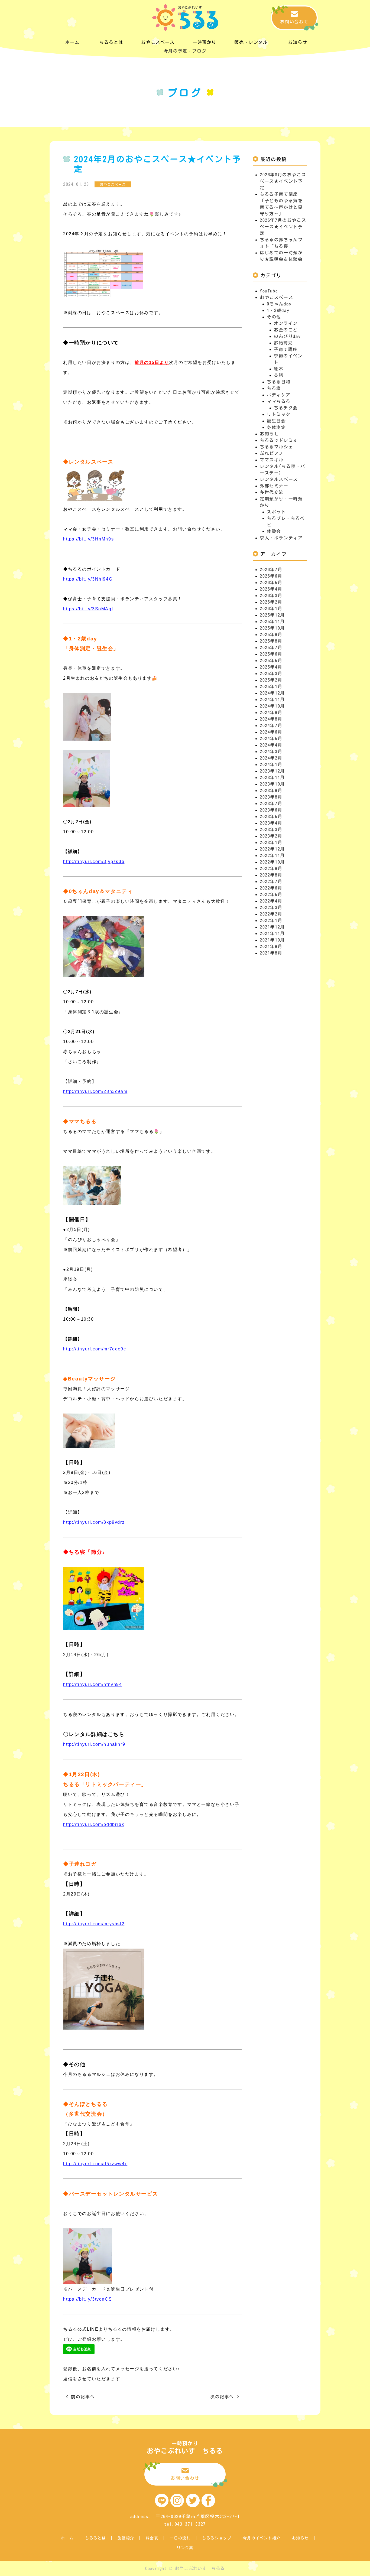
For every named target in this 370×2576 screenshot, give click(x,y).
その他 (274, 317)
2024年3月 (271, 751)
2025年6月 (271, 654)
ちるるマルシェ (276, 447)
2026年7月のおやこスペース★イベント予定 (283, 227)
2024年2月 (271, 758)
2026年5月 (271, 582)
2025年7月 (271, 647)
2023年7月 (271, 803)
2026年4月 (271, 589)
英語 (279, 375)
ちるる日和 (279, 382)
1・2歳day (278, 310)
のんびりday (287, 336)
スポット (276, 512)
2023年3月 (271, 829)
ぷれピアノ (272, 453)
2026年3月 (271, 595)
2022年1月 (271, 920)
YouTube (269, 291)
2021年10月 (272, 940)
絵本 (279, 369)
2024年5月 (271, 738)
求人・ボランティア (281, 538)
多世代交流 (272, 492)
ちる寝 (274, 388)
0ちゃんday (279, 304)
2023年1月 (271, 842)
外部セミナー (274, 486)
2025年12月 (272, 615)
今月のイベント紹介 (262, 2538)
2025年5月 (271, 660)
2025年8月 (271, 641)
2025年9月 (271, 634)
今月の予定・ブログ (185, 51)
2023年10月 (272, 784)
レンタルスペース (279, 479)
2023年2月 (271, 836)
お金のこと (286, 330)
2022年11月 (272, 855)
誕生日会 (276, 421)
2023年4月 (271, 823)
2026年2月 (271, 602)
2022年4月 (271, 901)
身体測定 (276, 427)
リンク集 (185, 2548)
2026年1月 (271, 608)
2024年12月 (272, 693)
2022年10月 (272, 862)
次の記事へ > (225, 2397)
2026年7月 (271, 569)
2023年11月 (272, 777)
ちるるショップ (217, 2538)
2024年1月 (271, 764)
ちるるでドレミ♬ (279, 440)
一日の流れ (180, 2538)
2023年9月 (271, 790)
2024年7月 (271, 725)
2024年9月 (271, 712)
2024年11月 (272, 699)
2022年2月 (271, 914)
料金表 (152, 2538)
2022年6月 (271, 888)
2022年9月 (271, 868)
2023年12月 (272, 771)
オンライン (286, 323)
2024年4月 (271, 745)
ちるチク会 (286, 408)
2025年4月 (271, 667)
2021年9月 (271, 946)
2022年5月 (271, 894)
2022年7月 (271, 881)
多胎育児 (283, 343)
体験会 (274, 531)
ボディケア (279, 395)
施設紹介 (126, 2538)
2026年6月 (271, 576)
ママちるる (279, 401)
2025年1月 (271, 686)
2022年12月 (272, 849)
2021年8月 (271, 953)
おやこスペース (276, 297)
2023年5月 (271, 816)
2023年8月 (271, 797)
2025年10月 (272, 628)
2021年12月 (272, 927)
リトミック (279, 414)
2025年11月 (272, 621)
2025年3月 (271, 673)
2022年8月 (271, 875)
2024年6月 (271, 732)
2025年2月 (271, 680)
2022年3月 (271, 907)
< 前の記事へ (80, 2397)
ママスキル (272, 460)
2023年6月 (271, 810)
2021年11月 (272, 933)
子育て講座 (286, 349)
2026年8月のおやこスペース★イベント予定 (283, 181)
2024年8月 (271, 719)
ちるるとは (95, 2538)
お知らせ (269, 434)
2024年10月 (272, 706)
